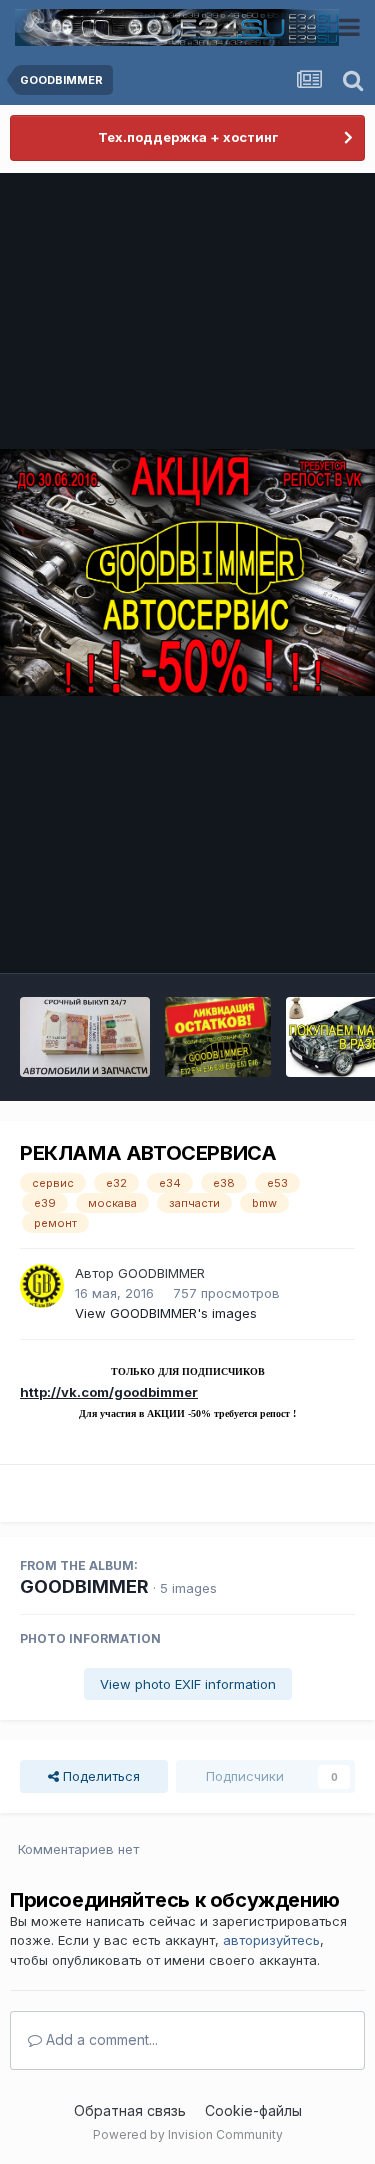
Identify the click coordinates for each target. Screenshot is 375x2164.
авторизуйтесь (271, 1940)
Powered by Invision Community (188, 2134)
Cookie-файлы (253, 2110)
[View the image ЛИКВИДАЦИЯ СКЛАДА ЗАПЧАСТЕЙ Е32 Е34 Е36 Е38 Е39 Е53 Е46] (218, 1037)
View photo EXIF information (188, 1684)
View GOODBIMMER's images (166, 1313)
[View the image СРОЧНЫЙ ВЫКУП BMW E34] (85, 1037)
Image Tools (292, 936)
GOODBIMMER (161, 1273)
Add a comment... (100, 2039)
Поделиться (99, 1776)
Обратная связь (130, 2110)
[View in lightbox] (187, 572)
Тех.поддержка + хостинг (188, 137)
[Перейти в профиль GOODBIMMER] (42, 1286)
